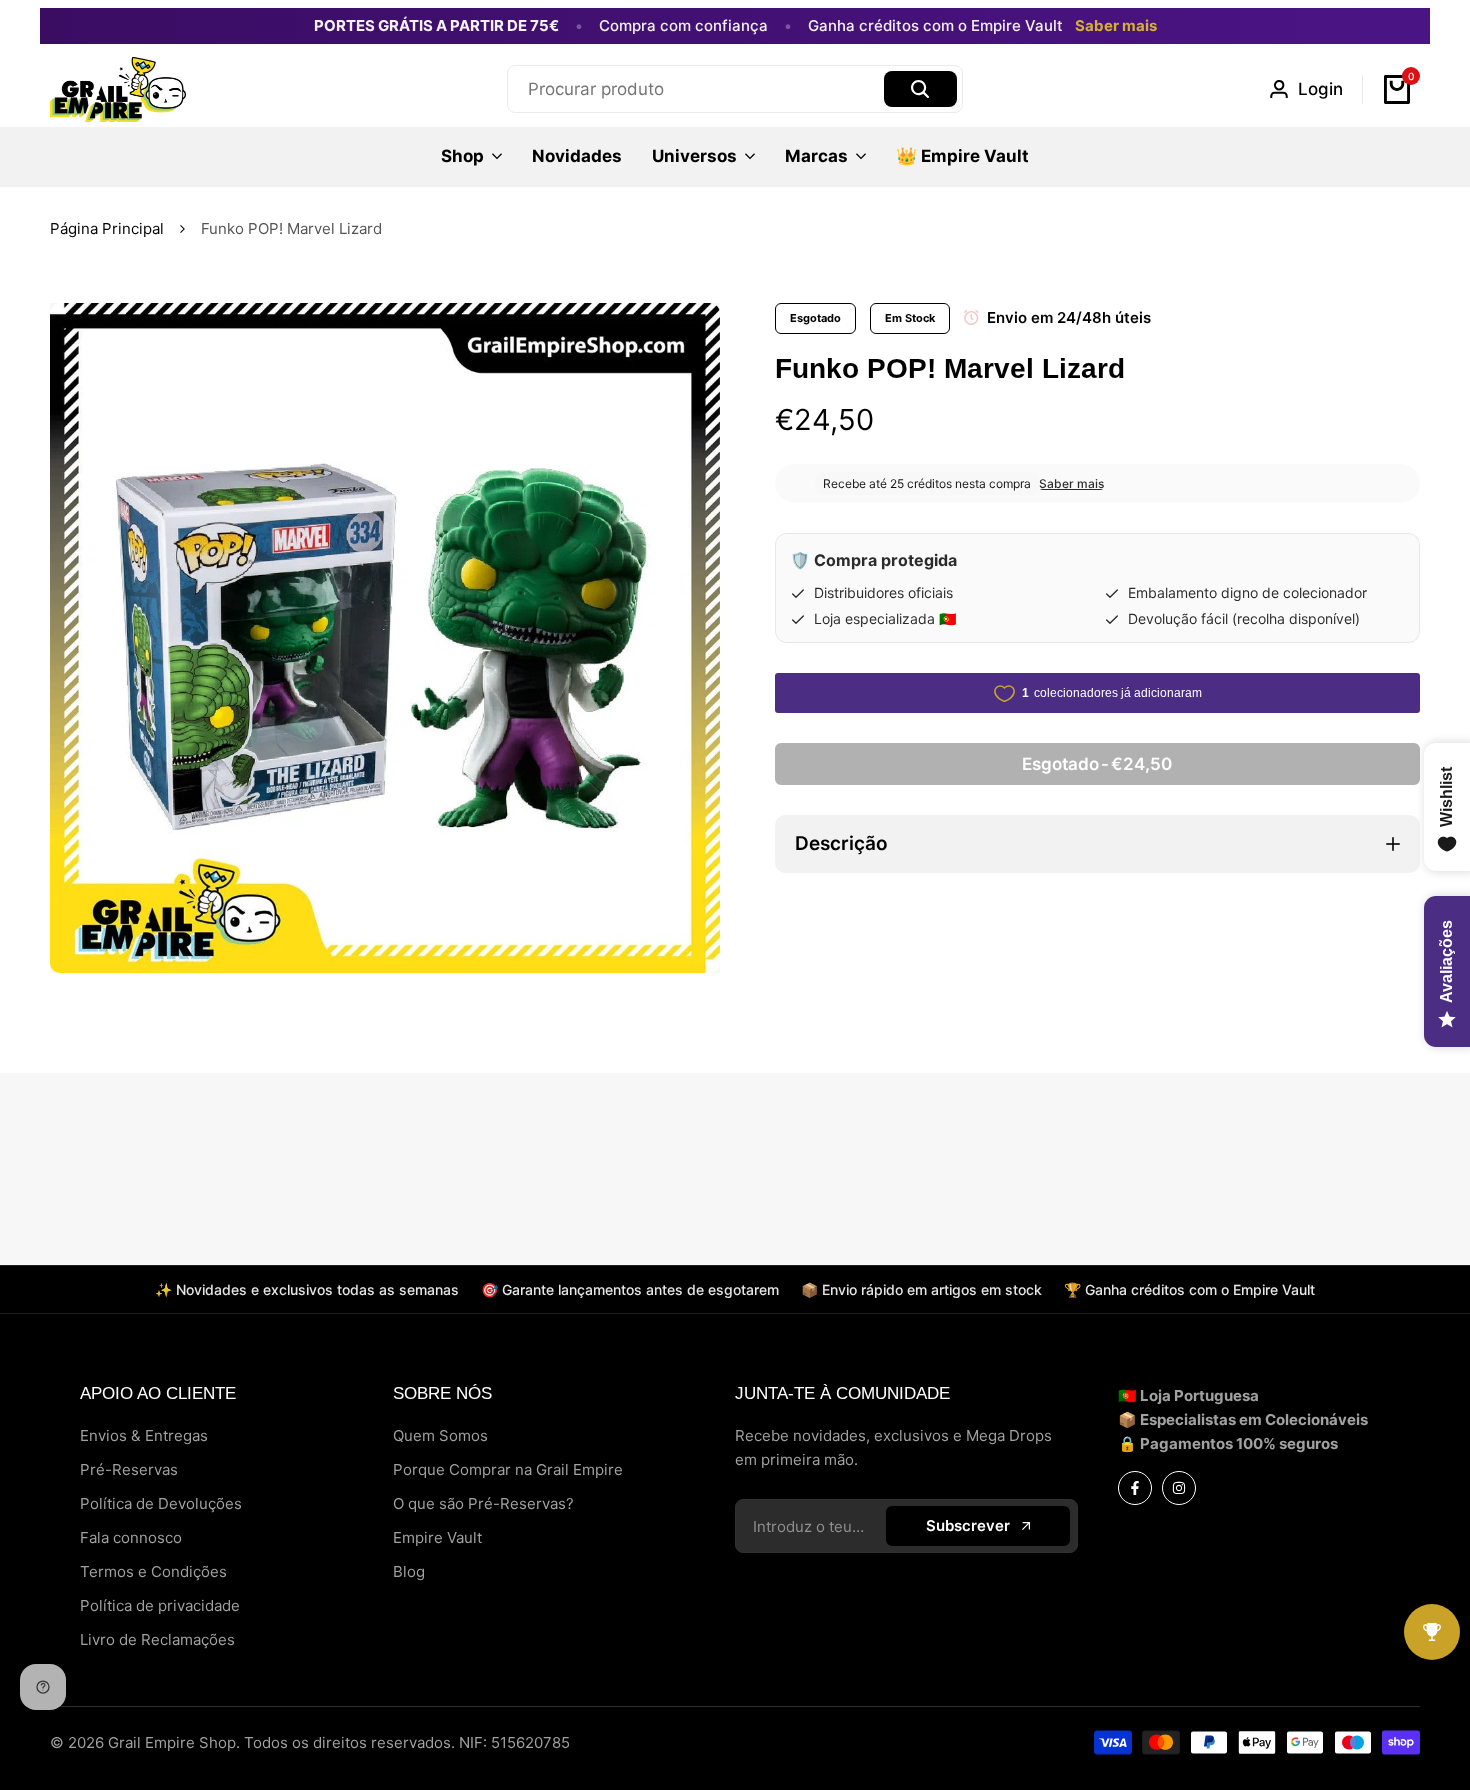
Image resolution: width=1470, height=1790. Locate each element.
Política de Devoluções (161, 1503)
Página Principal (107, 228)
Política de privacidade (160, 1605)
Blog (409, 1571)
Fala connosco (131, 1537)
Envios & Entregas (144, 1435)
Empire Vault (437, 1537)
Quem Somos (440, 1435)
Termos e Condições (153, 1571)
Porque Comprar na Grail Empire (508, 1469)
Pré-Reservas (129, 1469)
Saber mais (1116, 26)
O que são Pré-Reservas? (483, 1503)
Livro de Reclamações (157, 1639)
